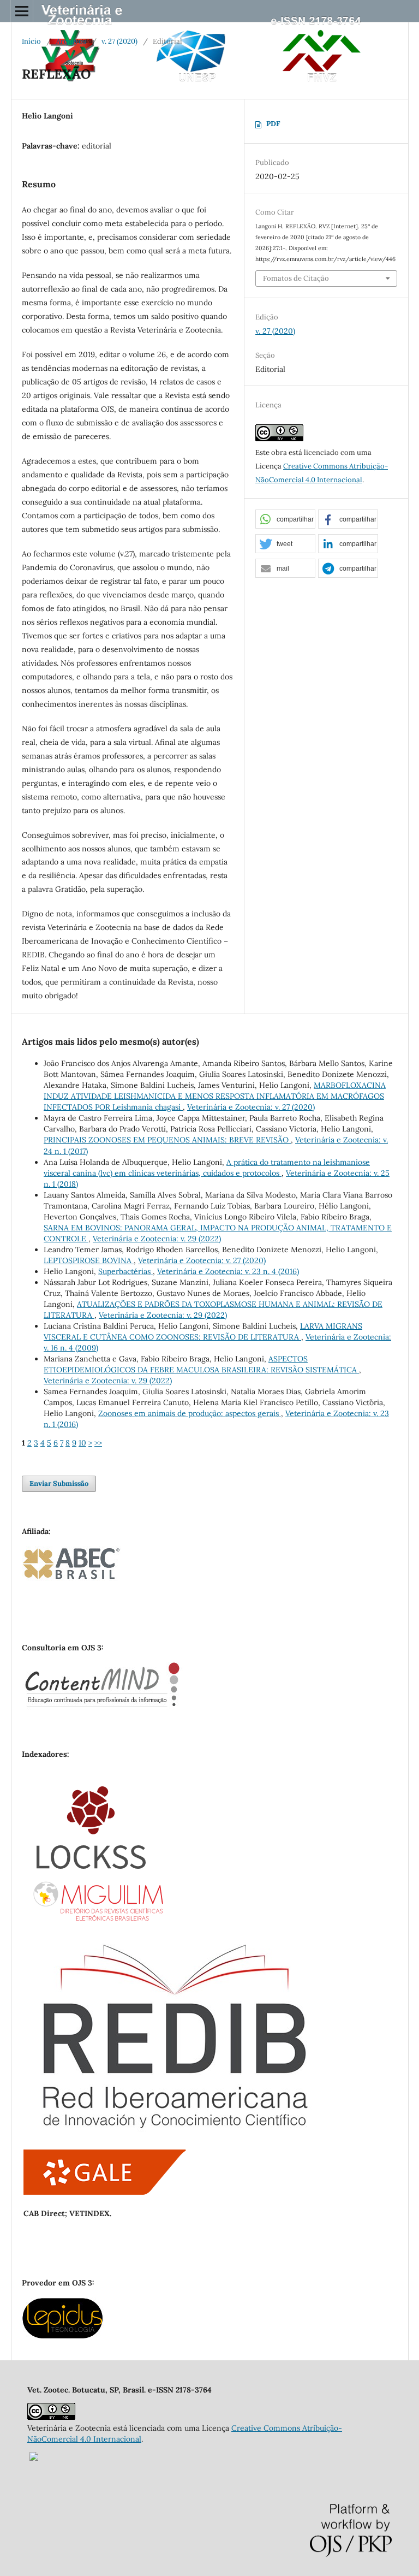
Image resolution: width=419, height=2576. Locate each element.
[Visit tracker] (34, 2458)
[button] (285, 520)
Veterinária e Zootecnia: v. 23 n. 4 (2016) (228, 1271)
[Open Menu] (22, 11)
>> (98, 1443)
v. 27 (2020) (119, 41)
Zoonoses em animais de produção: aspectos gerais (190, 1413)
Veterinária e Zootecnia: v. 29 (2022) (157, 1239)
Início (31, 41)
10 (82, 1443)
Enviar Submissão (59, 1484)
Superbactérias (125, 1271)
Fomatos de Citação (296, 278)
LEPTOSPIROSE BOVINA (89, 1260)
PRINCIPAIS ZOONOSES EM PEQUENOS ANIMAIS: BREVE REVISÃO (167, 1140)
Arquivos (71, 41)
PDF (273, 124)
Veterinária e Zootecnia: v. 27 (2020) (251, 1107)
